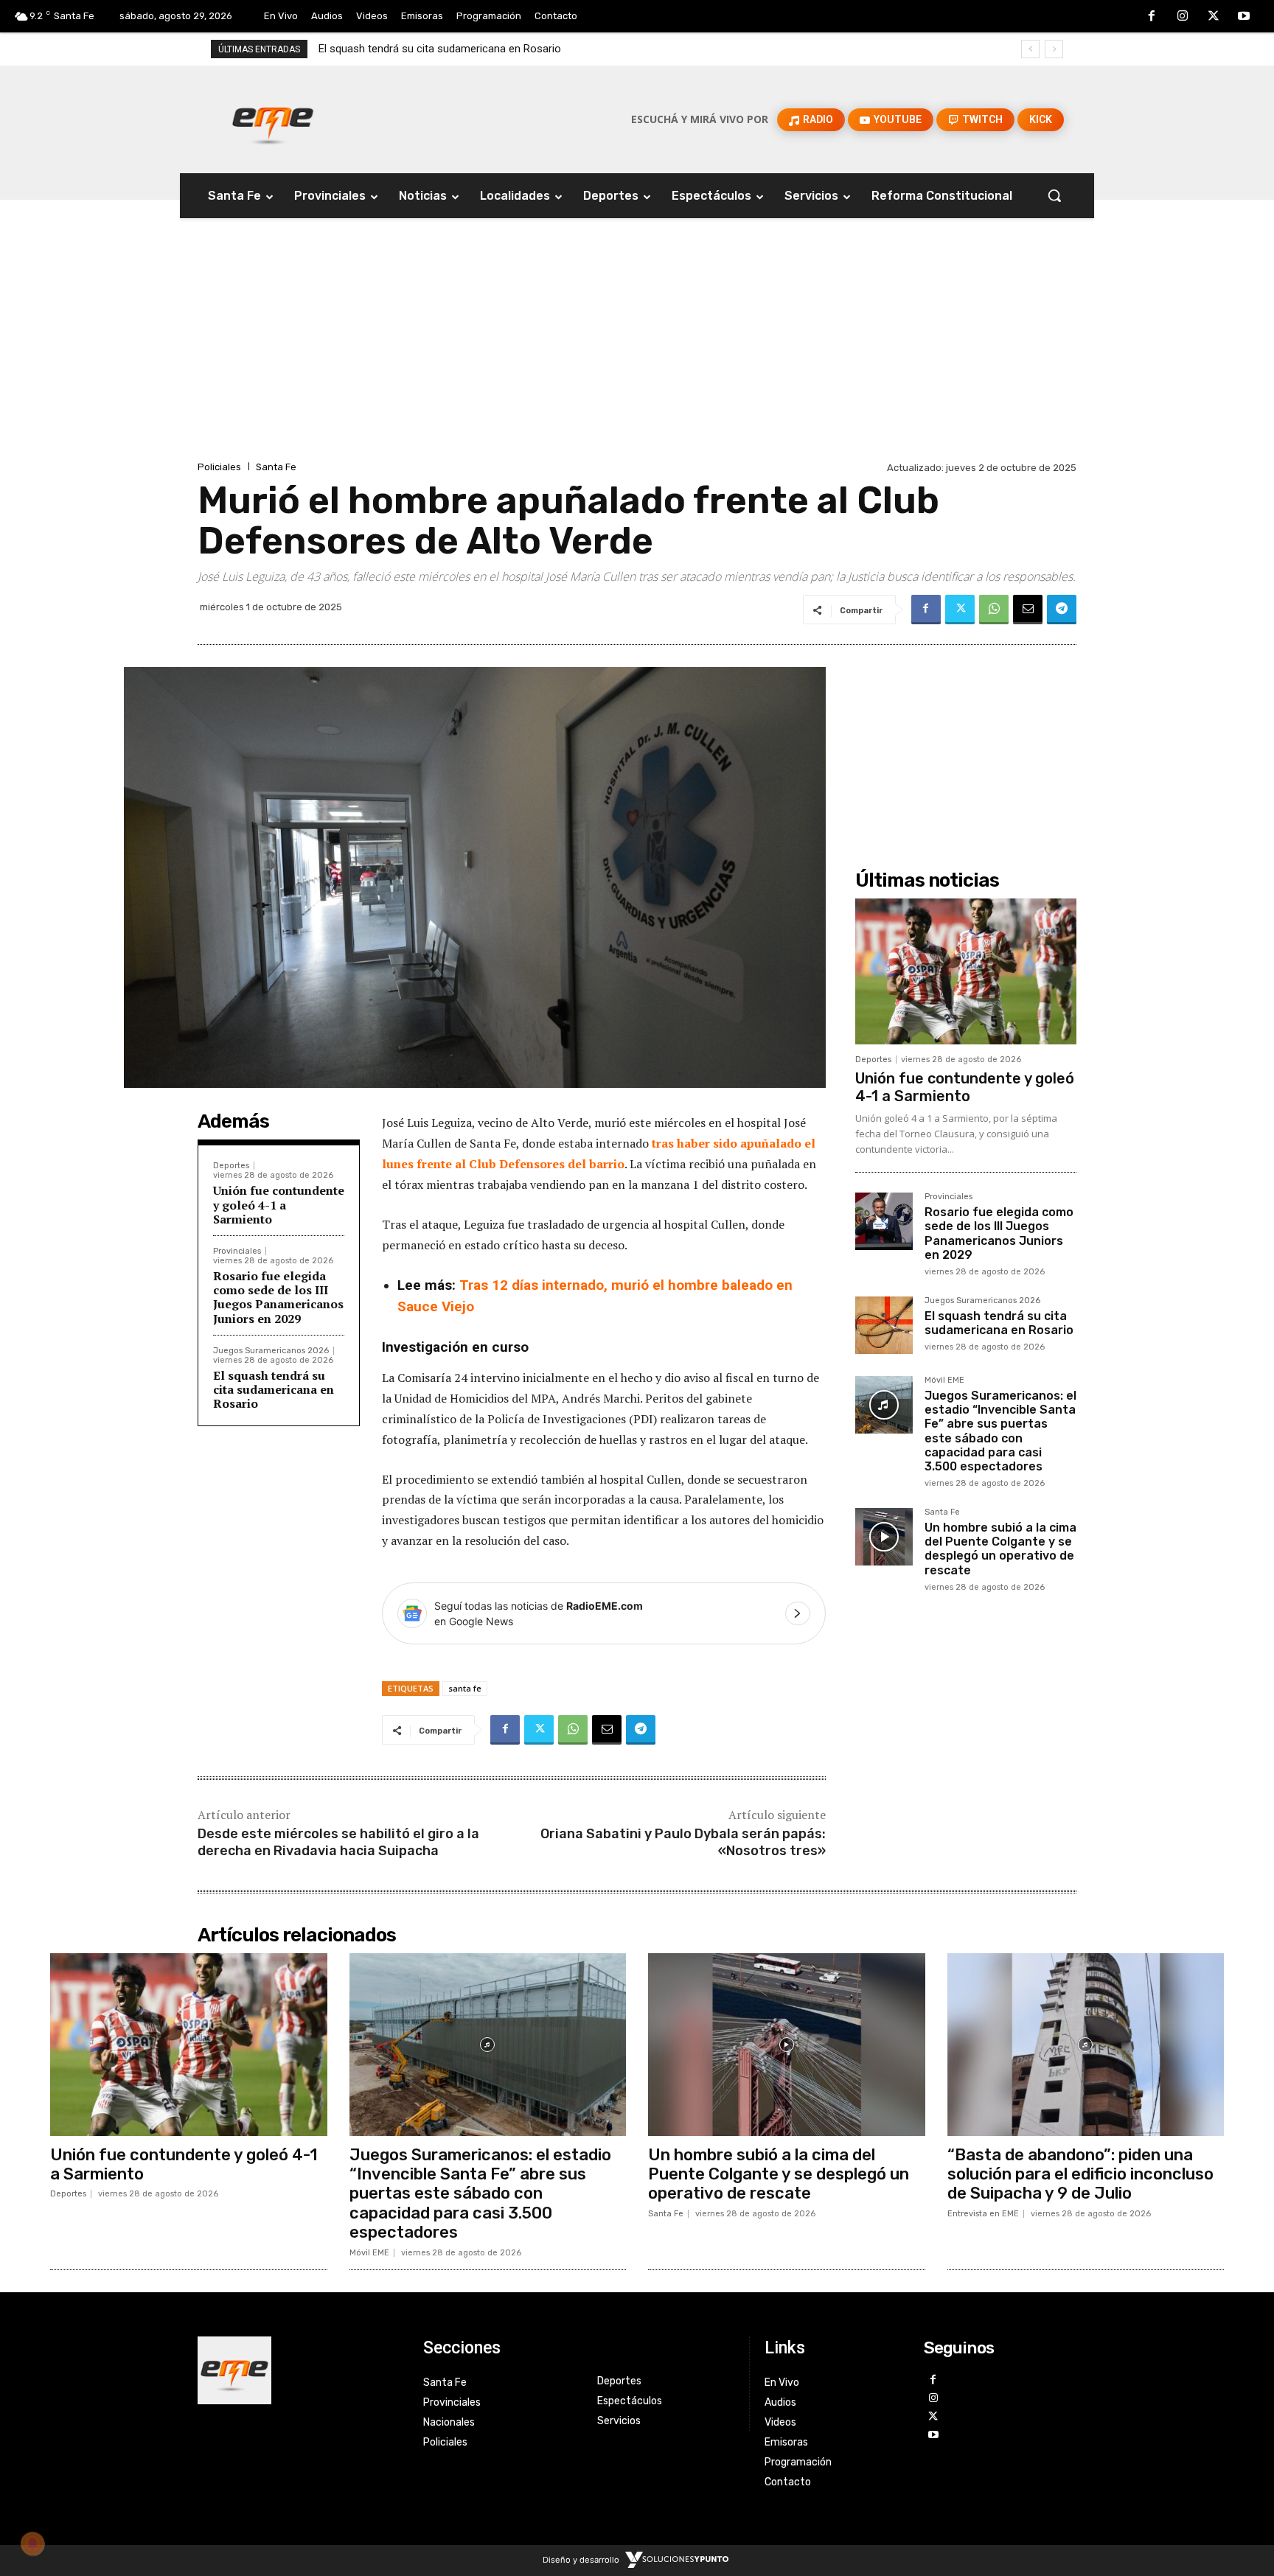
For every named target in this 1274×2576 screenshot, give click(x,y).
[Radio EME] (273, 119)
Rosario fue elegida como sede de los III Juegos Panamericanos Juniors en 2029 (278, 1297)
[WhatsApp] (994, 610)
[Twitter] (1214, 17)
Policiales (219, 467)
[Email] (1028, 610)
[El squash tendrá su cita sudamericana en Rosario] (884, 1325)
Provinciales (237, 1251)
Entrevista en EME (983, 2214)
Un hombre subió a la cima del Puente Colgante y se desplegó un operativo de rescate (1000, 1549)
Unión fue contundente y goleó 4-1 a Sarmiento (279, 1204)
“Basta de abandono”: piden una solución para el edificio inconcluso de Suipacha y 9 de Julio (1080, 2174)
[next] (1054, 49)
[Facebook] (1152, 17)
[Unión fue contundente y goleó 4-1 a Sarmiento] (966, 971)
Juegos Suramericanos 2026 (271, 1351)
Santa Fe (276, 467)
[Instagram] (1183, 17)
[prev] (1030, 49)
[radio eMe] (299, 2370)
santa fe (465, 1688)
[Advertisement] (637, 347)
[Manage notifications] (32, 2544)
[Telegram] (1062, 610)
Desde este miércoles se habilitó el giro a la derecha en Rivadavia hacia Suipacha (338, 1842)
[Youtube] (1244, 17)
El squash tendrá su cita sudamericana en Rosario (274, 1389)
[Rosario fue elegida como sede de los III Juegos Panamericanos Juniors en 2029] (884, 1221)
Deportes (231, 1166)
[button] (1054, 195)
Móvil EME (944, 1381)
